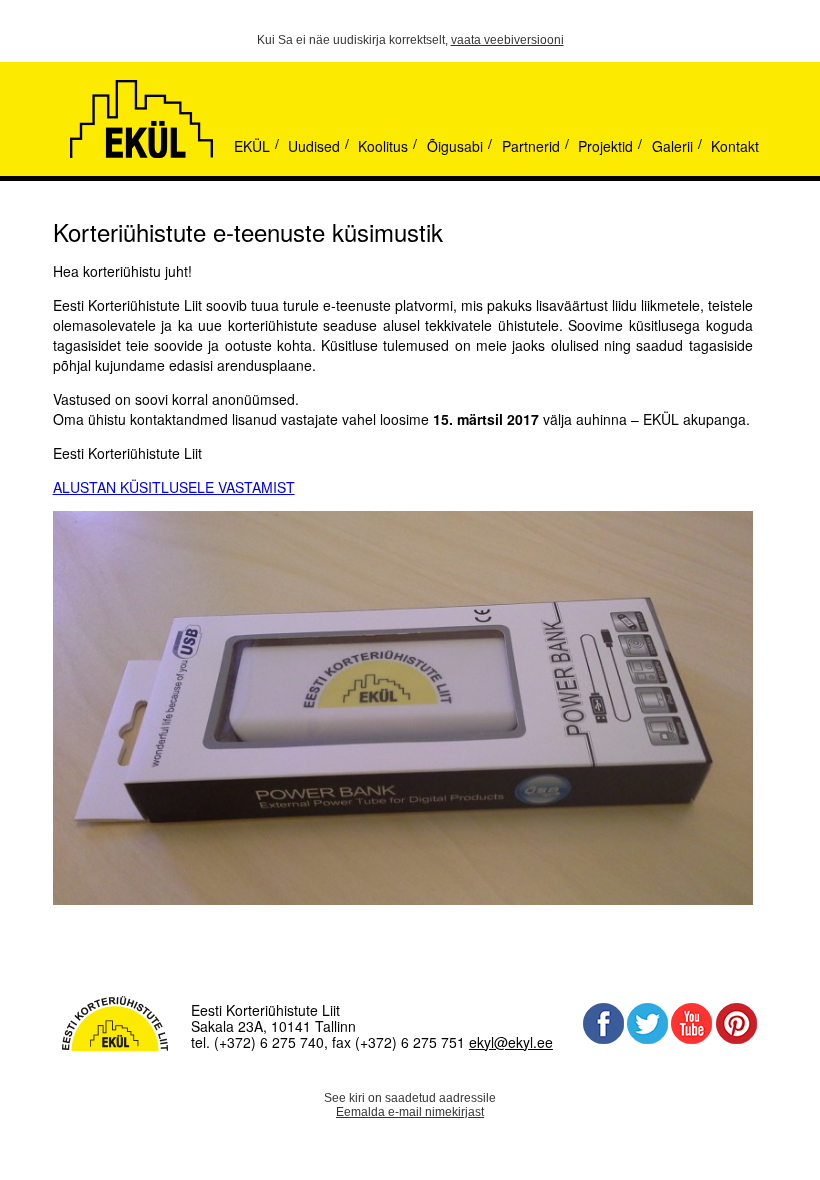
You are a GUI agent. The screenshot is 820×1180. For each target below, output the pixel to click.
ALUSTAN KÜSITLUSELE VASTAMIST (174, 487)
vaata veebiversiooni (507, 40)
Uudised (314, 146)
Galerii (672, 146)
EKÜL (252, 146)
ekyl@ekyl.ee (511, 1042)
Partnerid (531, 146)
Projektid (605, 146)
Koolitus (383, 146)
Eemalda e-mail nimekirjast (410, 1112)
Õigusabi (455, 146)
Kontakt (735, 146)
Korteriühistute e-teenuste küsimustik (248, 231)
